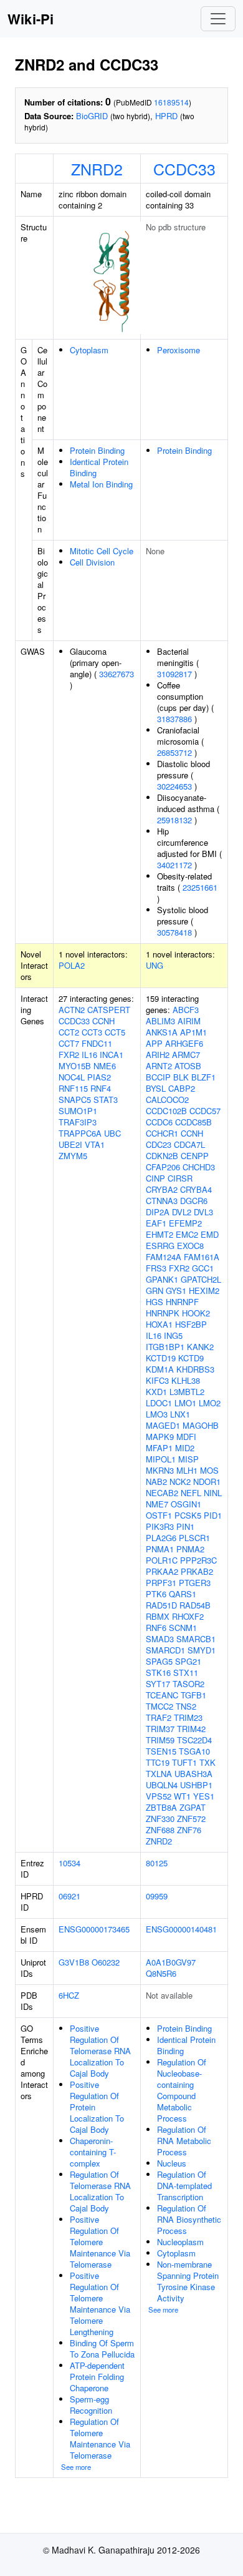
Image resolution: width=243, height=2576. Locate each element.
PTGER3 (195, 1583)
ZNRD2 (97, 169)
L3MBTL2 (187, 1392)
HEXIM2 (204, 1290)
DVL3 (203, 1212)
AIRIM (189, 1021)
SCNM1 (183, 1628)
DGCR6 (194, 1201)
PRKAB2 (197, 1571)
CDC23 (159, 1144)
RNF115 (73, 1088)
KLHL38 (186, 1380)
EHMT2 (160, 1234)
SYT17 (158, 1684)
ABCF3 (186, 1010)
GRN (155, 1290)
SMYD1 (202, 1650)
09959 (157, 1896)
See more (76, 2467)
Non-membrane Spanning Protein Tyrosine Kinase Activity (188, 2281)
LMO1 (185, 1403)
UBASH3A (193, 1774)
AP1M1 (193, 1032)
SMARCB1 (196, 1639)
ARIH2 (158, 1055)
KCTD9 (191, 1358)
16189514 (171, 102)
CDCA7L (189, 1144)
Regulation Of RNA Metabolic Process (184, 2141)
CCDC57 (205, 1111)
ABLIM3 (160, 1021)
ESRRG (160, 1246)
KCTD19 (161, 1358)
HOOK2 (196, 1313)
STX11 (186, 1672)
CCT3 (92, 1032)
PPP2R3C (198, 1560)
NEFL (191, 1493)
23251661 (200, 887)
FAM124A (164, 1257)
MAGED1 (163, 1425)
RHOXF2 (188, 1616)
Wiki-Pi (31, 19)
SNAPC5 (75, 1099)
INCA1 (112, 1055)
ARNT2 (159, 1066)
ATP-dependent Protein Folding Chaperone (97, 2377)
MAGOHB (201, 1425)
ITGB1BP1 (165, 1347)
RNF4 (101, 1088)
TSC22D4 (194, 1740)
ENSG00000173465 (94, 1929)
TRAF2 (159, 1717)
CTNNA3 (162, 1201)
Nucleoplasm (180, 2242)
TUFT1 (184, 1762)
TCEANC (162, 1695)
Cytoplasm (89, 350)
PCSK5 (188, 1515)
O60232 (106, 1962)
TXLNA (159, 1774)
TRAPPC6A (80, 1133)
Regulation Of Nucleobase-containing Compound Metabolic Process (182, 2090)
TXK (207, 1762)
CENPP (195, 1156)
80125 (157, 1863)
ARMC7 (186, 1055)
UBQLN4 (162, 1785)
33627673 (117, 674)
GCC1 (203, 1268)
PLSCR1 (194, 1538)
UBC (112, 1133)
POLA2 (72, 965)
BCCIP (158, 1077)
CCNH (103, 1021)
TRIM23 (188, 1717)
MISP (188, 1459)
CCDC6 (159, 1122)
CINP (155, 1178)
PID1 (213, 1515)
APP (154, 1043)
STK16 (158, 1672)
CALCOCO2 (167, 1099)
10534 (69, 1863)
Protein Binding (97, 450)
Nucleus (172, 2163)
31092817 (174, 674)
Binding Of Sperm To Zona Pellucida (102, 2348)
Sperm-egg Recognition (91, 2405)
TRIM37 (160, 1729)
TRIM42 (191, 1729)
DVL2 (182, 1212)
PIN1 (185, 1526)
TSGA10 (194, 1751)
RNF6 (156, 1628)
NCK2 (180, 1481)
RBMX (158, 1616)
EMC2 (187, 1234)
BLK (181, 1077)
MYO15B (75, 1066)
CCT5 (115, 1032)
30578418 (174, 932)
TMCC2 (160, 1706)
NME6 (105, 1066)
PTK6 (156, 1594)
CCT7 (69, 1043)
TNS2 (186, 1706)
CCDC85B (193, 1122)
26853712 (174, 752)
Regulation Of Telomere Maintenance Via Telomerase (100, 2438)
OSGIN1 (186, 1504)
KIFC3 (157, 1380)
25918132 (174, 820)
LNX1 (180, 1414)
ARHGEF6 (184, 1043)
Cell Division (92, 562)
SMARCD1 (165, 1650)
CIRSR (180, 1178)
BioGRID (92, 116)
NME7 (157, 1504)
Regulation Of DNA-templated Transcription (184, 2186)
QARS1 (183, 1594)
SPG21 (188, 1661)
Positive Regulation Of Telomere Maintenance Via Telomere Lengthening (100, 2304)
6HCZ (69, 1995)
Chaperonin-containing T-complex (93, 2152)
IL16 (89, 1055)
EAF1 (156, 1223)
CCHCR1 (162, 1133)
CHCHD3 (199, 1167)
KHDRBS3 (195, 1369)
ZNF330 (160, 1819)
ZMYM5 (73, 1156)
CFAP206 (163, 1167)
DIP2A (158, 1212)
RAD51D (161, 1605)
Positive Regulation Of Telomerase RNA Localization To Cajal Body (100, 2051)
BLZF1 (203, 1077)
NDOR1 (207, 1481)
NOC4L (72, 1077)
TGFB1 (193, 1695)
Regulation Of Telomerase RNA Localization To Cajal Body (100, 2191)
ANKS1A (162, 1032)
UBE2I (70, 1144)
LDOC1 (159, 1403)
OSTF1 (159, 1515)
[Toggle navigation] (218, 19)
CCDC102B (166, 1111)
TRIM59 (160, 1740)
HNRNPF (182, 1302)
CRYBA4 (196, 1189)
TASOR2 (188, 1684)
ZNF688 (160, 1830)
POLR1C (162, 1560)
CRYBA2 (162, 1189)
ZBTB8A (161, 1807)
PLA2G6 (161, 1538)
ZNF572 (191, 1819)
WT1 (182, 1796)
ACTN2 (72, 1010)
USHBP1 (196, 1785)
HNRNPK (163, 1313)
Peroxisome (179, 350)
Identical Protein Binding (99, 467)
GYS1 (176, 1290)
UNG (155, 965)
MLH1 (187, 1470)
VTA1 (95, 1144)
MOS (209, 1470)
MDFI (186, 1437)
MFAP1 (159, 1448)
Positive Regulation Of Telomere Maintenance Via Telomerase (100, 2242)
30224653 (174, 786)
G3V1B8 (74, 1962)
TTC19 (158, 1762)
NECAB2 (162, 1493)
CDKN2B (162, 1156)
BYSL (156, 1088)
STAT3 (106, 1099)
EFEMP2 (185, 1223)
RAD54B (195, 1605)
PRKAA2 (162, 1571)
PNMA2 (190, 1549)
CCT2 (69, 1032)
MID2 (185, 1448)
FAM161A (202, 1257)
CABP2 (182, 1088)
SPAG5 (159, 1661)
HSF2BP (191, 1324)
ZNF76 (189, 1830)
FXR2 (69, 1055)
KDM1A (160, 1369)
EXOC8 (190, 1246)
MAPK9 (160, 1437)
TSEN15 (161, 1751)
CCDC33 (184, 169)
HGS (155, 1302)
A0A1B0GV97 (171, 1962)
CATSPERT (109, 1010)
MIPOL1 (161, 1459)
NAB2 (156, 1481)
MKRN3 (160, 1470)
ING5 (173, 1335)
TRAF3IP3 (78, 1122)
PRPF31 (161, 1583)
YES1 (204, 1796)
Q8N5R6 (161, 1973)
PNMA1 (160, 1549)
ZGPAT (193, 1807)
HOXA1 (159, 1324)
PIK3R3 (160, 1526)
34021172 (174, 865)
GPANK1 (162, 1279)
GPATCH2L (201, 1279)
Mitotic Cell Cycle (102, 551)
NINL (213, 1493)
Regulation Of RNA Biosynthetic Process (189, 2219)
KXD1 (156, 1392)
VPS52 (159, 1796)
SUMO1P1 (78, 1111)
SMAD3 (160, 1639)
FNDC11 (97, 1043)
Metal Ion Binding (101, 484)
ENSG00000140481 (181, 1929)
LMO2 (210, 1403)
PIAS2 (99, 1077)
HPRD (166, 116)
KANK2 (200, 1347)
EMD (210, 1234)
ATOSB (188, 1066)
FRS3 (156, 1268)
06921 (69, 1896)
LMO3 (157, 1414)
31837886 (174, 719)
